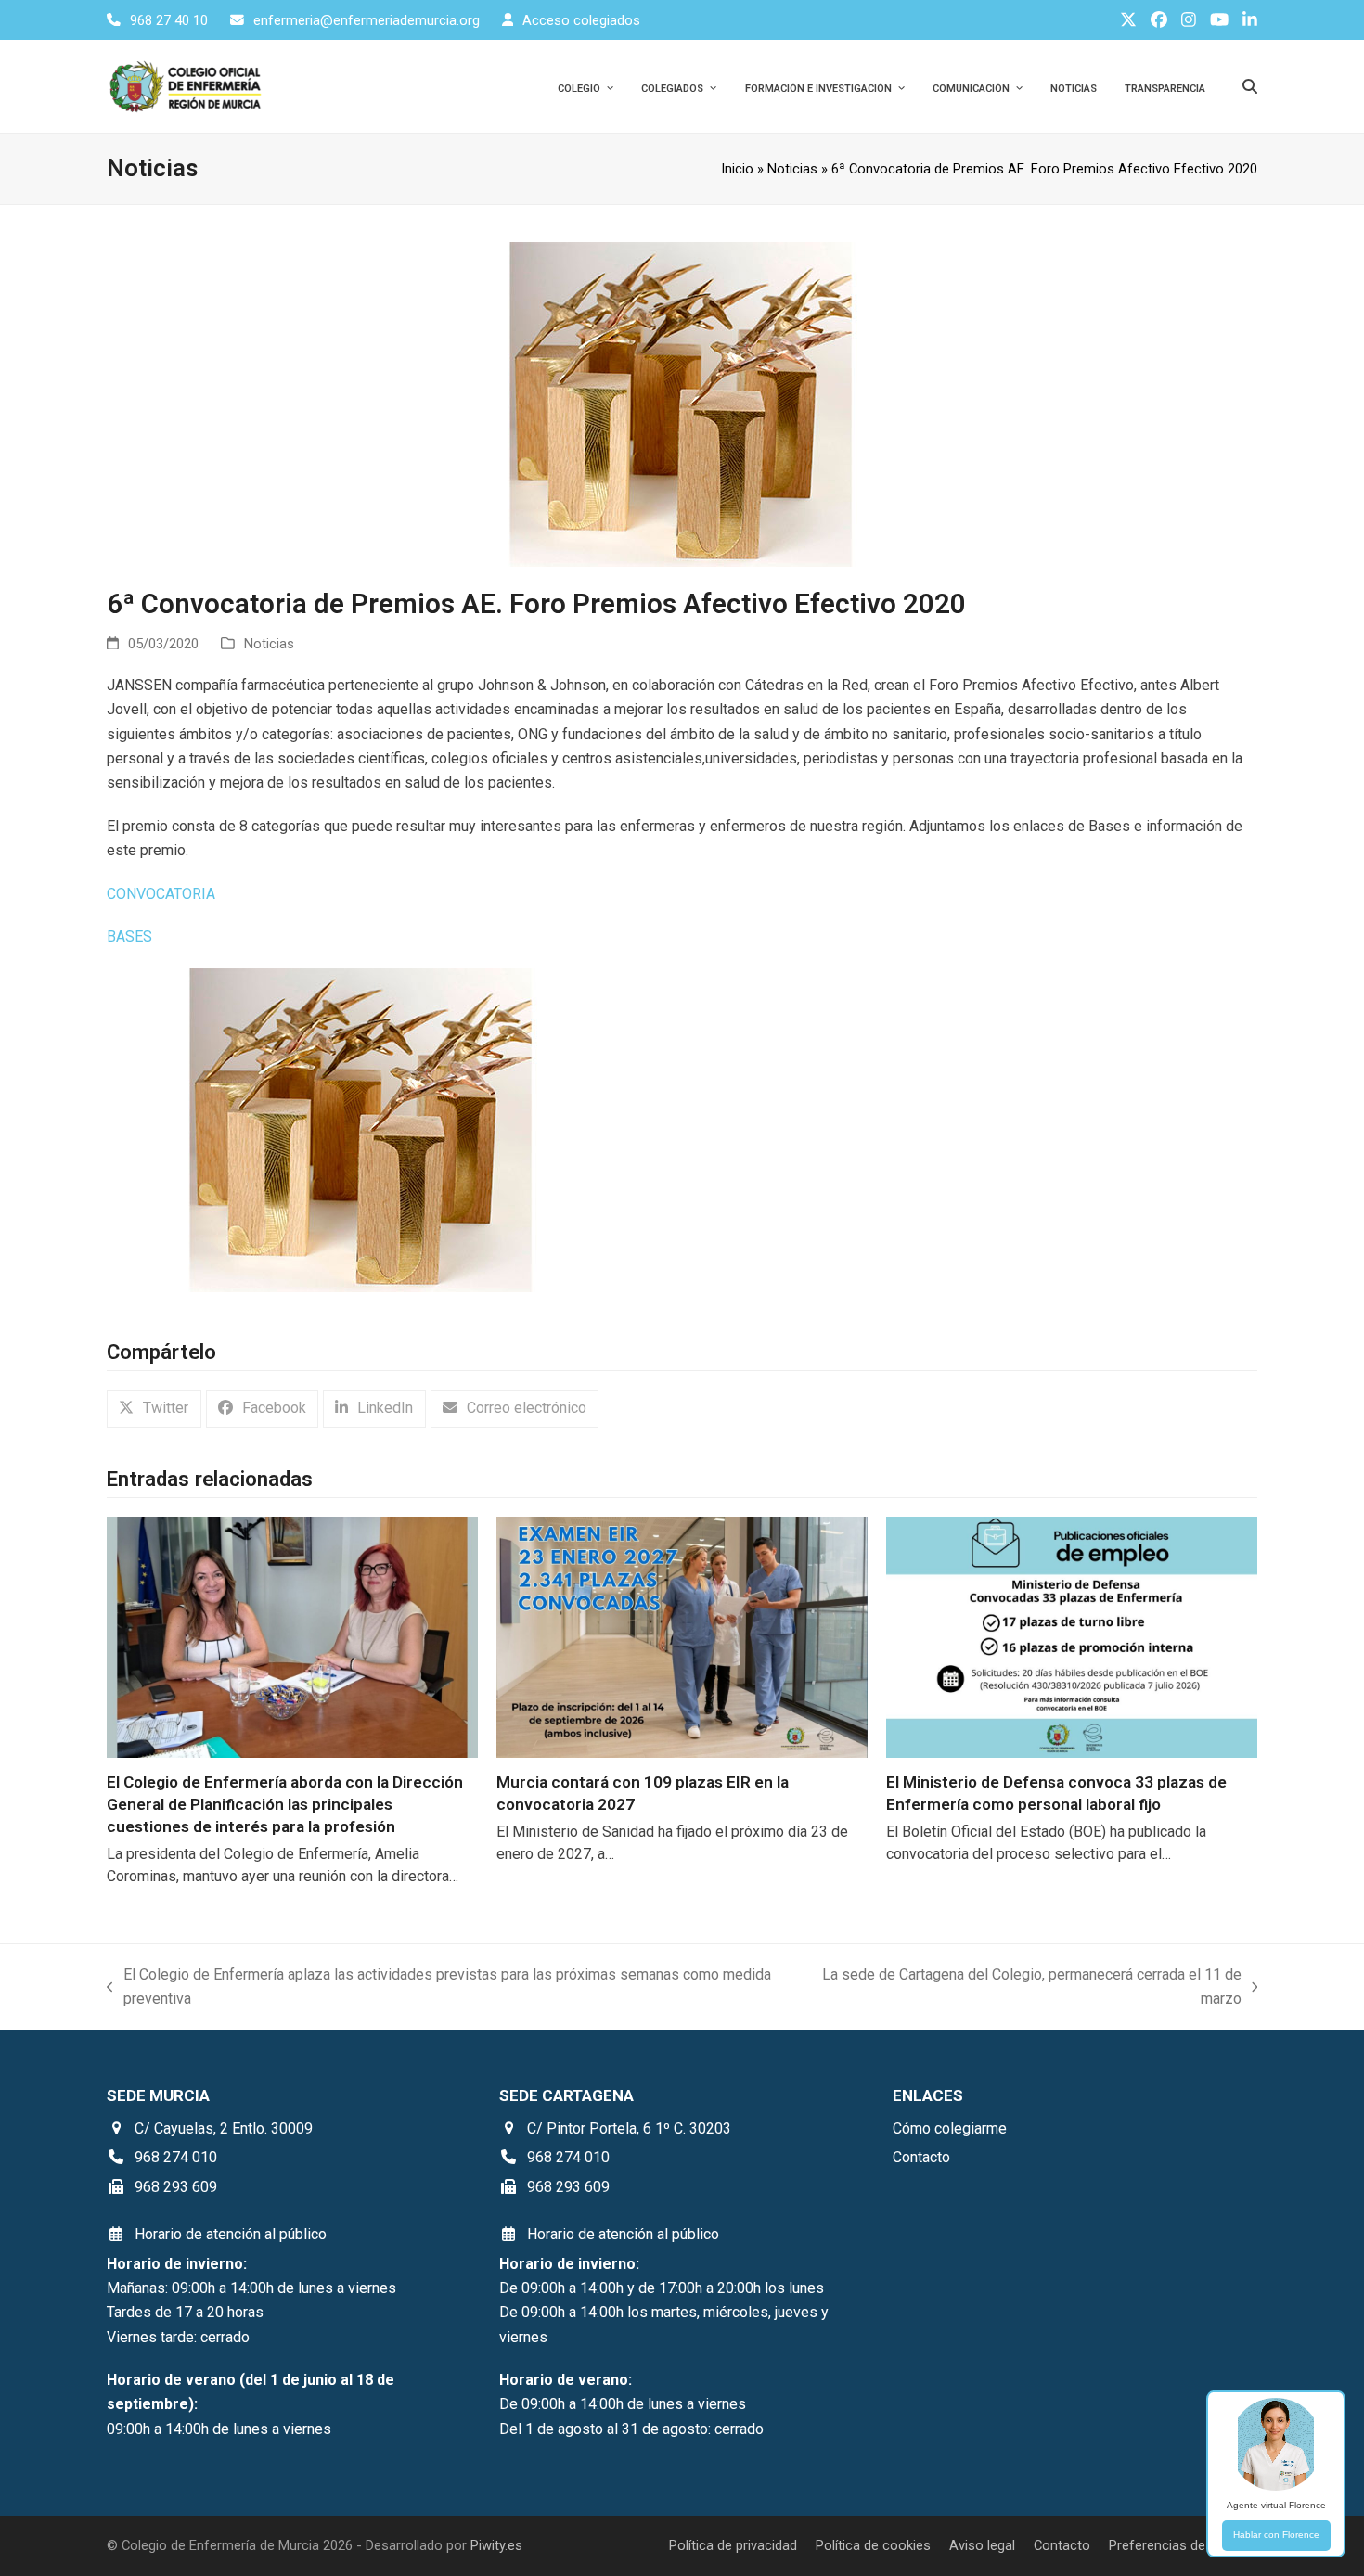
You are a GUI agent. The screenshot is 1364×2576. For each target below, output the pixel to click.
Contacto (1062, 2545)
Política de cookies (873, 2545)
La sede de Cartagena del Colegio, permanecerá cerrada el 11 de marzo (1025, 1989)
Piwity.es (496, 2545)
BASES (129, 936)
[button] (154, 1409)
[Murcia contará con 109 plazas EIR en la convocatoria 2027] (682, 1637)
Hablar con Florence (1276, 2535)
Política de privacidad (733, 2545)
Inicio (737, 169)
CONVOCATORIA (161, 894)
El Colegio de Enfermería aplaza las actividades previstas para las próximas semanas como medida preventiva (439, 1989)
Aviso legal (982, 2545)
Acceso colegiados (581, 20)
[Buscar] (1250, 86)
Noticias (792, 169)
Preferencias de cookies (1183, 2545)
